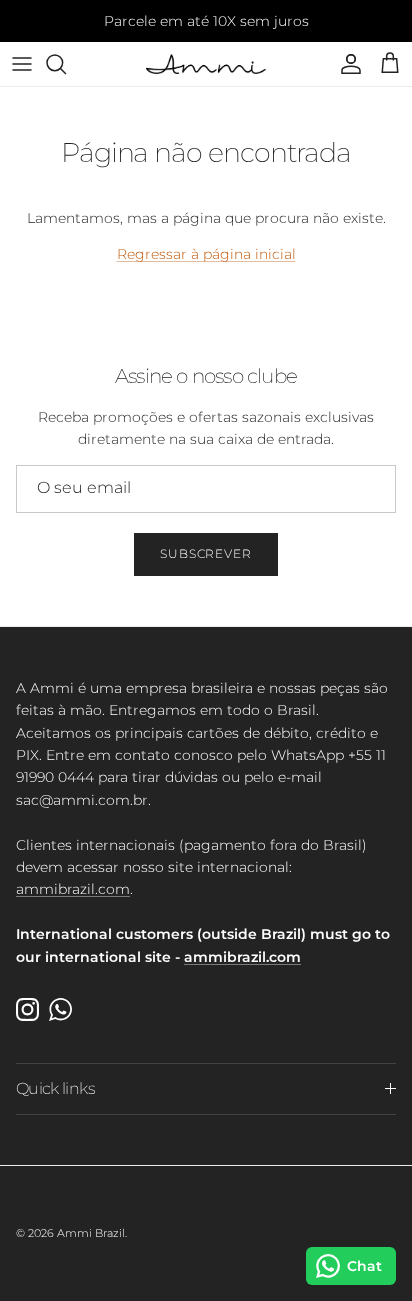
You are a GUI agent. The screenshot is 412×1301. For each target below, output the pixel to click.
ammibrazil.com (73, 889)
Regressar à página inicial (206, 254)
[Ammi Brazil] (206, 64)
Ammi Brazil (91, 1233)
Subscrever (206, 553)
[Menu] (22, 64)
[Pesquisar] (66, 64)
